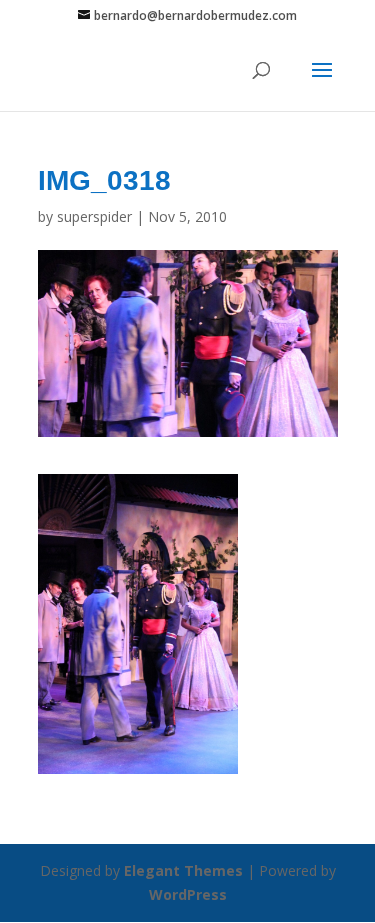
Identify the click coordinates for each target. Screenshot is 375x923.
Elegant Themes (183, 870)
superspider (94, 216)
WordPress (188, 894)
